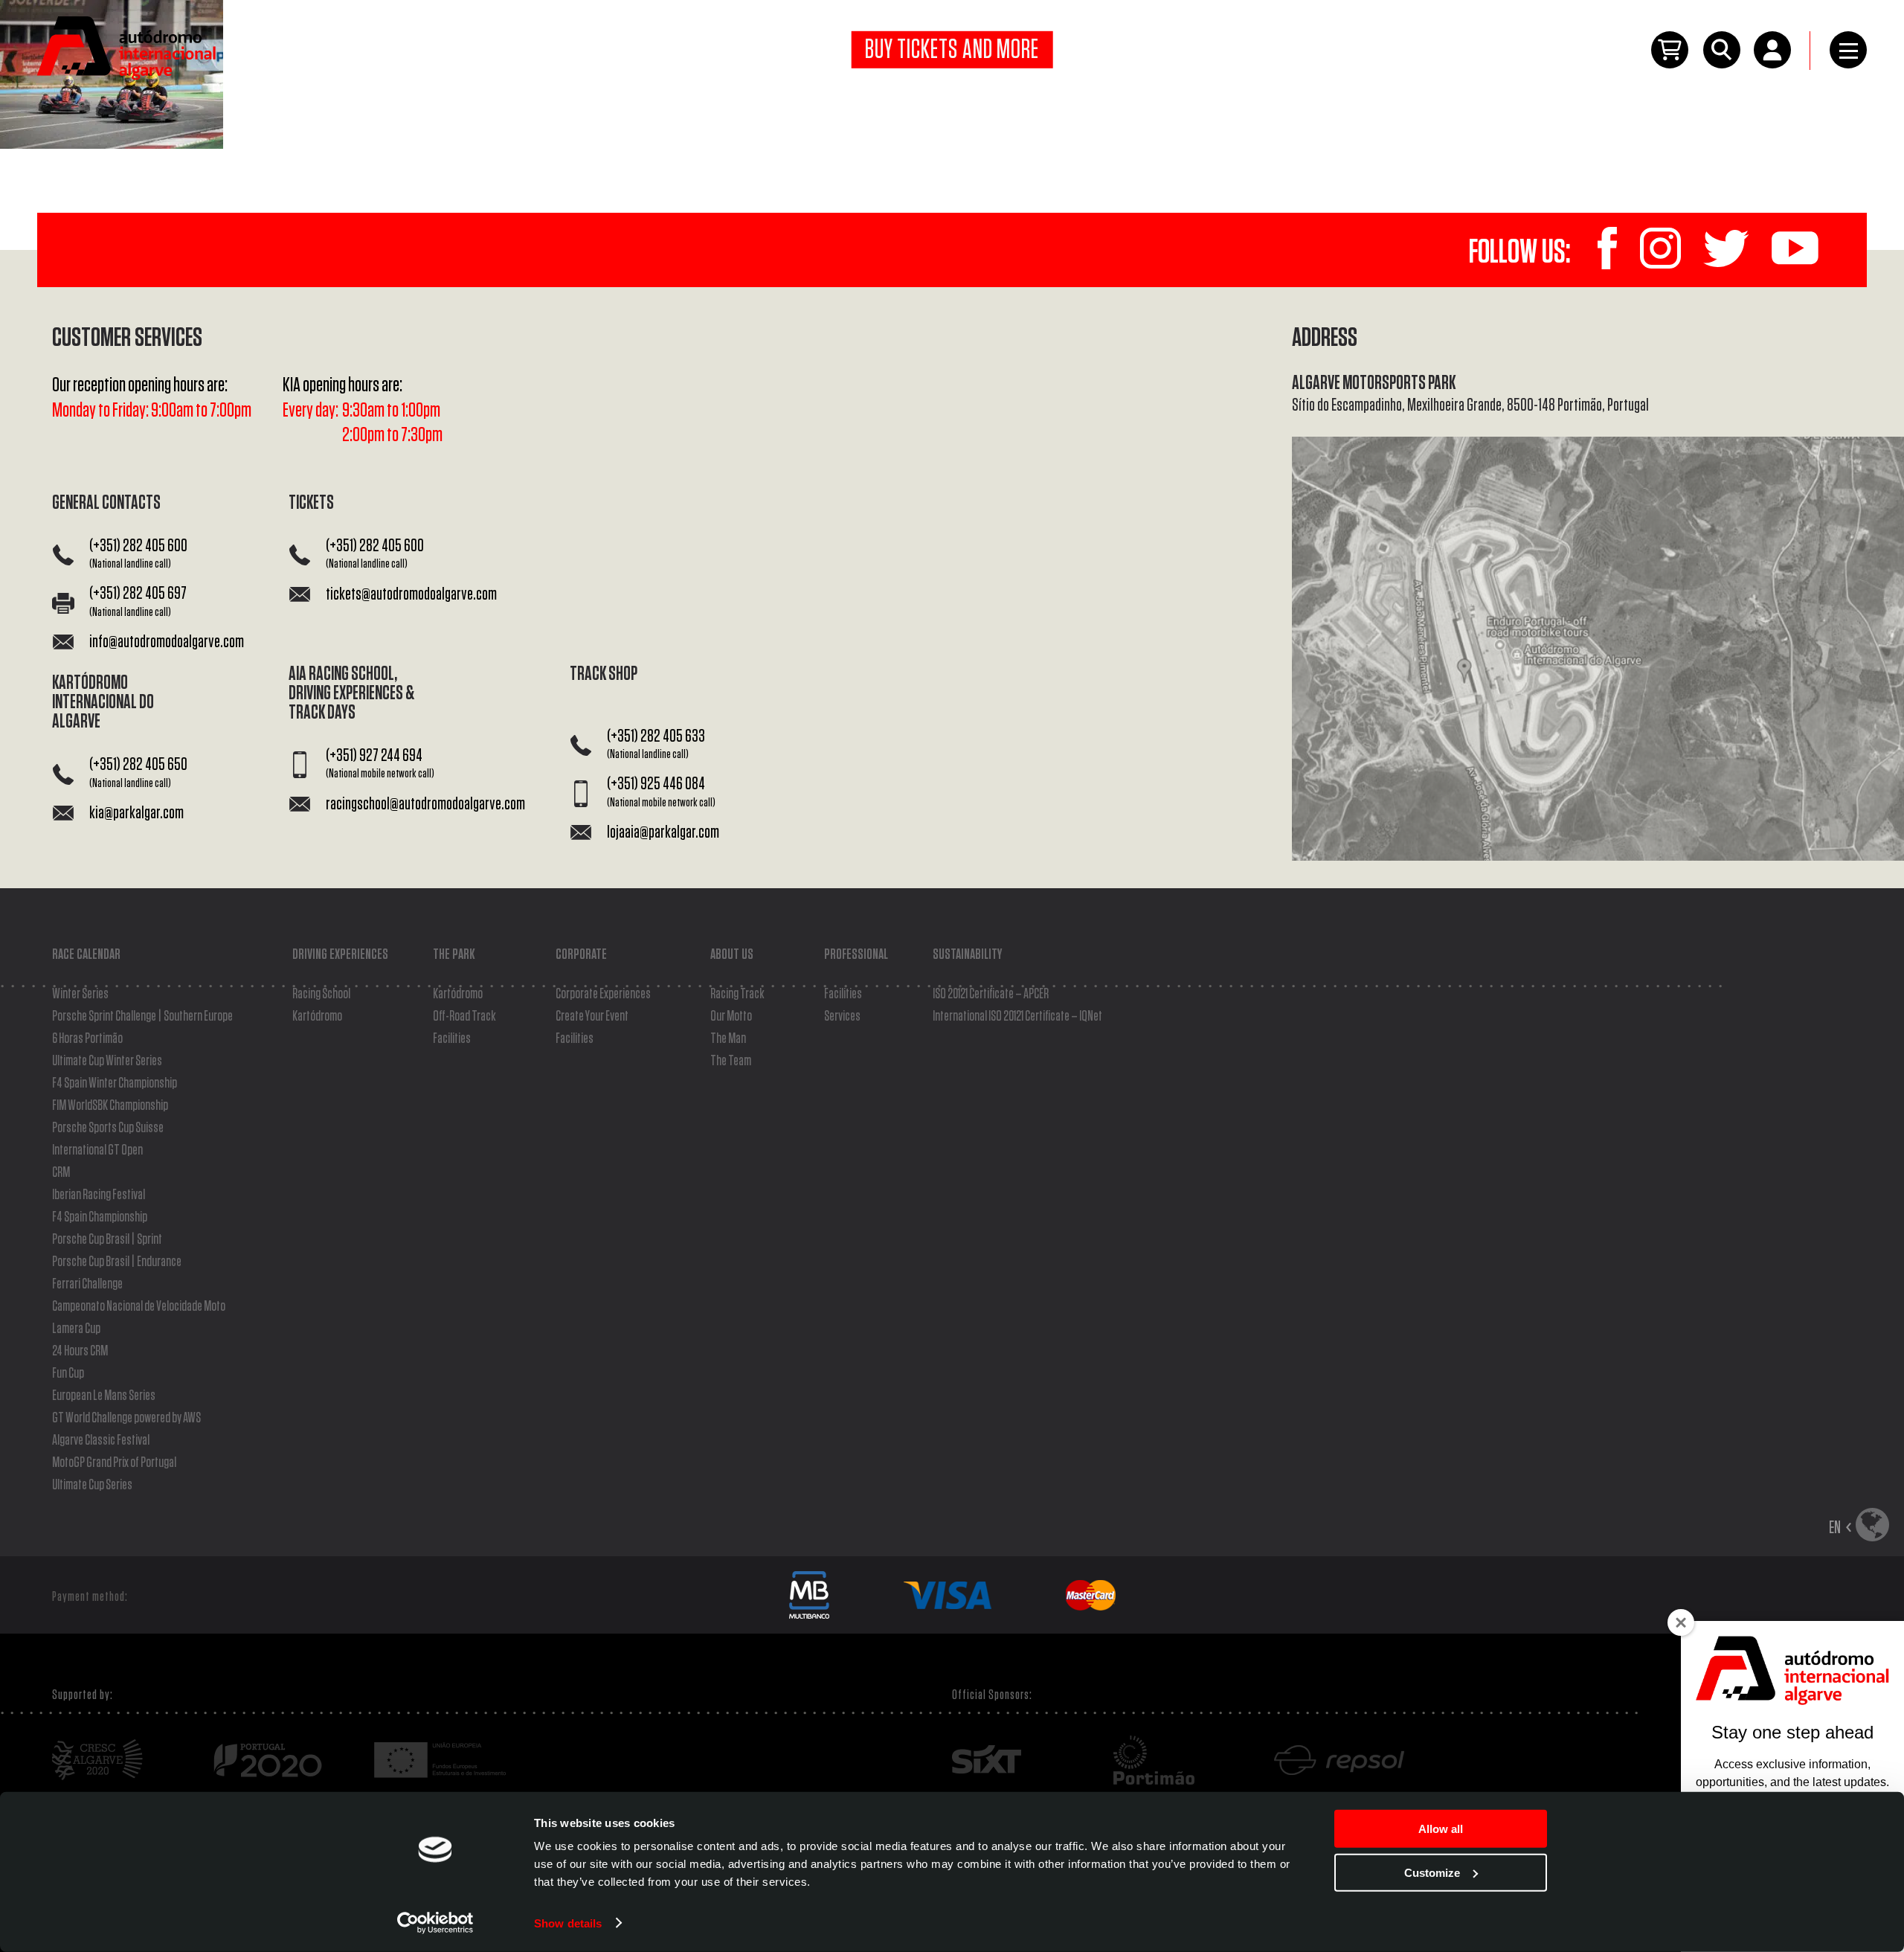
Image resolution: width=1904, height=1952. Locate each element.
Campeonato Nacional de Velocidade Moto (139, 1306)
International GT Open (97, 1150)
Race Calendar (86, 954)
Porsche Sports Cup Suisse (108, 1128)
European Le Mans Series (104, 1396)
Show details (568, 1923)
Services (842, 1016)
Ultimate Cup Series (92, 1485)
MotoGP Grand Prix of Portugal (114, 1463)
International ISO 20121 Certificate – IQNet (1017, 1016)
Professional (856, 954)
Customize (1432, 1872)
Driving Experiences (340, 954)
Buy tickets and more (952, 50)
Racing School (321, 994)
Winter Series (80, 994)
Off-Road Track (464, 1016)
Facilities (452, 1038)
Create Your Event (592, 1016)
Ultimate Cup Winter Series (107, 1061)
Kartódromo (317, 1016)
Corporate (581, 954)
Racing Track (737, 994)
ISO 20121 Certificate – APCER (991, 994)
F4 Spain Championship (100, 1217)
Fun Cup (68, 1373)
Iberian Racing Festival (99, 1195)
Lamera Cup (76, 1329)
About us (732, 954)
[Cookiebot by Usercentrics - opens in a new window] (435, 1923)
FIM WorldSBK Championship (110, 1105)
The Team (731, 1061)
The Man (728, 1038)
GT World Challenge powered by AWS (126, 1418)
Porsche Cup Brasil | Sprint (107, 1239)
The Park (454, 954)
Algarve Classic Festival (101, 1440)
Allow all (1441, 1829)
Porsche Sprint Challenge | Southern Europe (142, 1016)
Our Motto (731, 1016)
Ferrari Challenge (87, 1284)
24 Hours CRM (80, 1351)
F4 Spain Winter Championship (115, 1083)
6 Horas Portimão (87, 1038)
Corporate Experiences (603, 994)
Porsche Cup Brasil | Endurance (117, 1262)
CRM (61, 1172)
